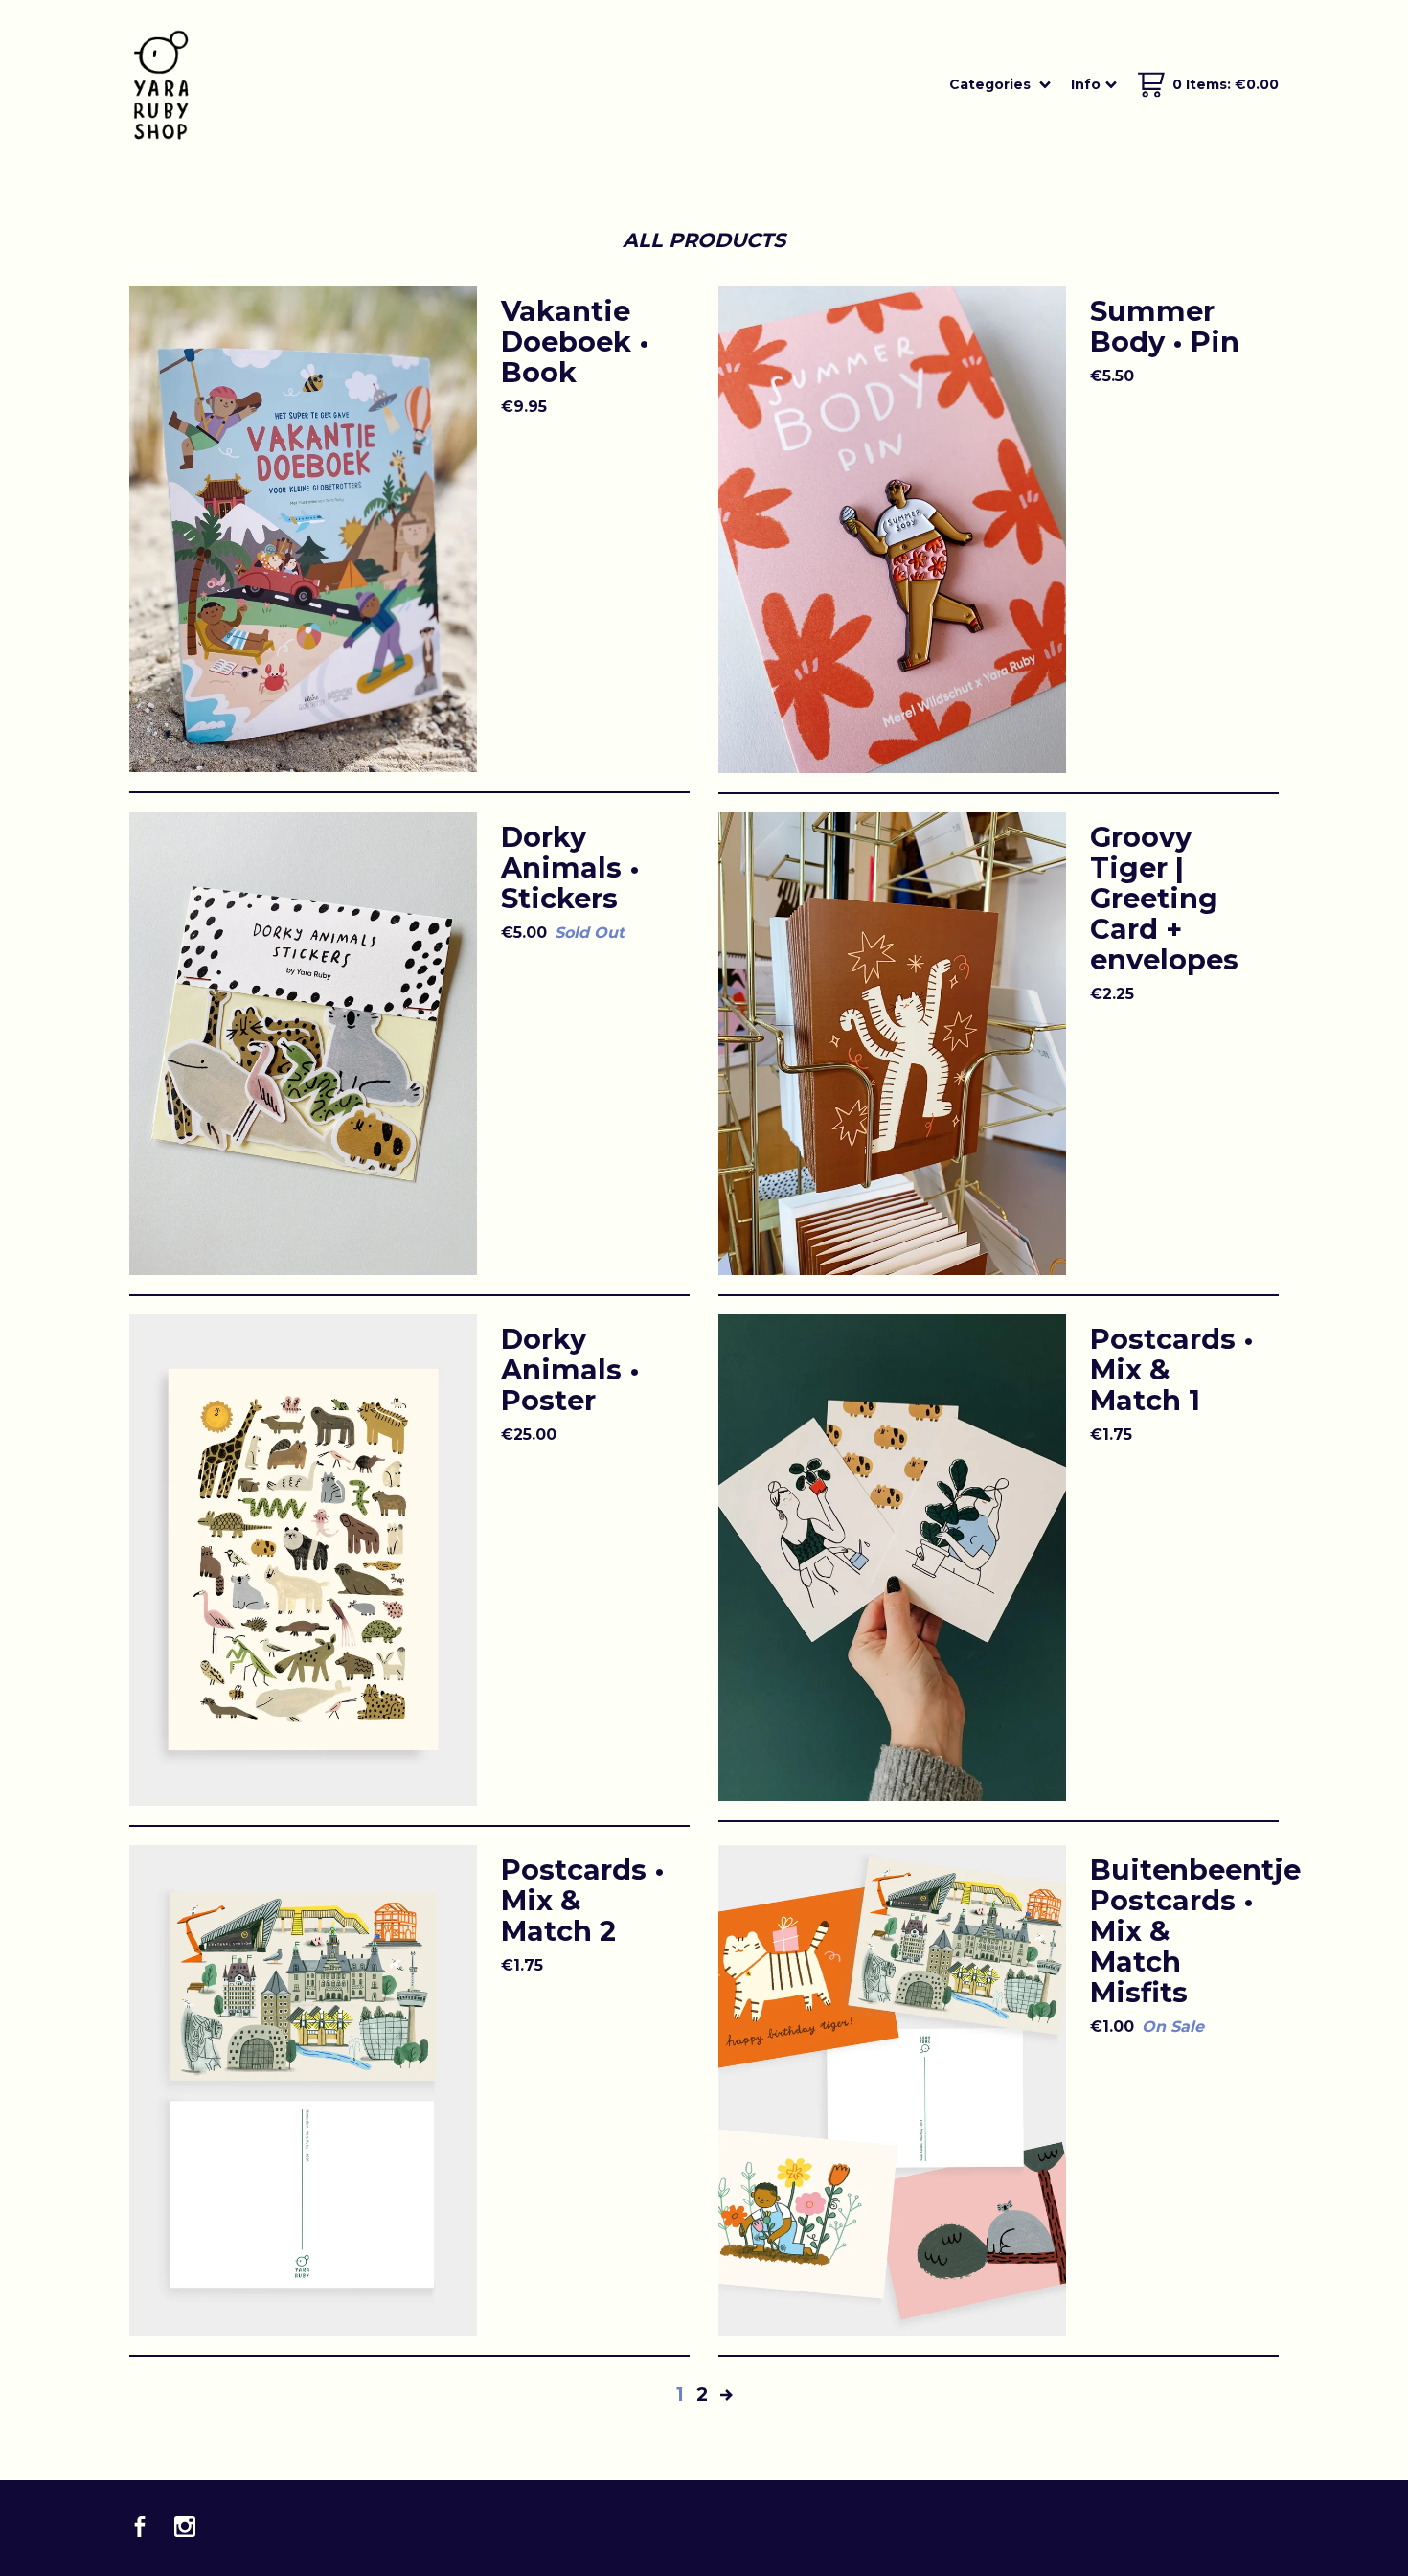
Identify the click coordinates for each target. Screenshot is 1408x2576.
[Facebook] (140, 2528)
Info (1086, 84)
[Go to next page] (727, 2394)
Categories (992, 84)
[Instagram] (185, 2528)
